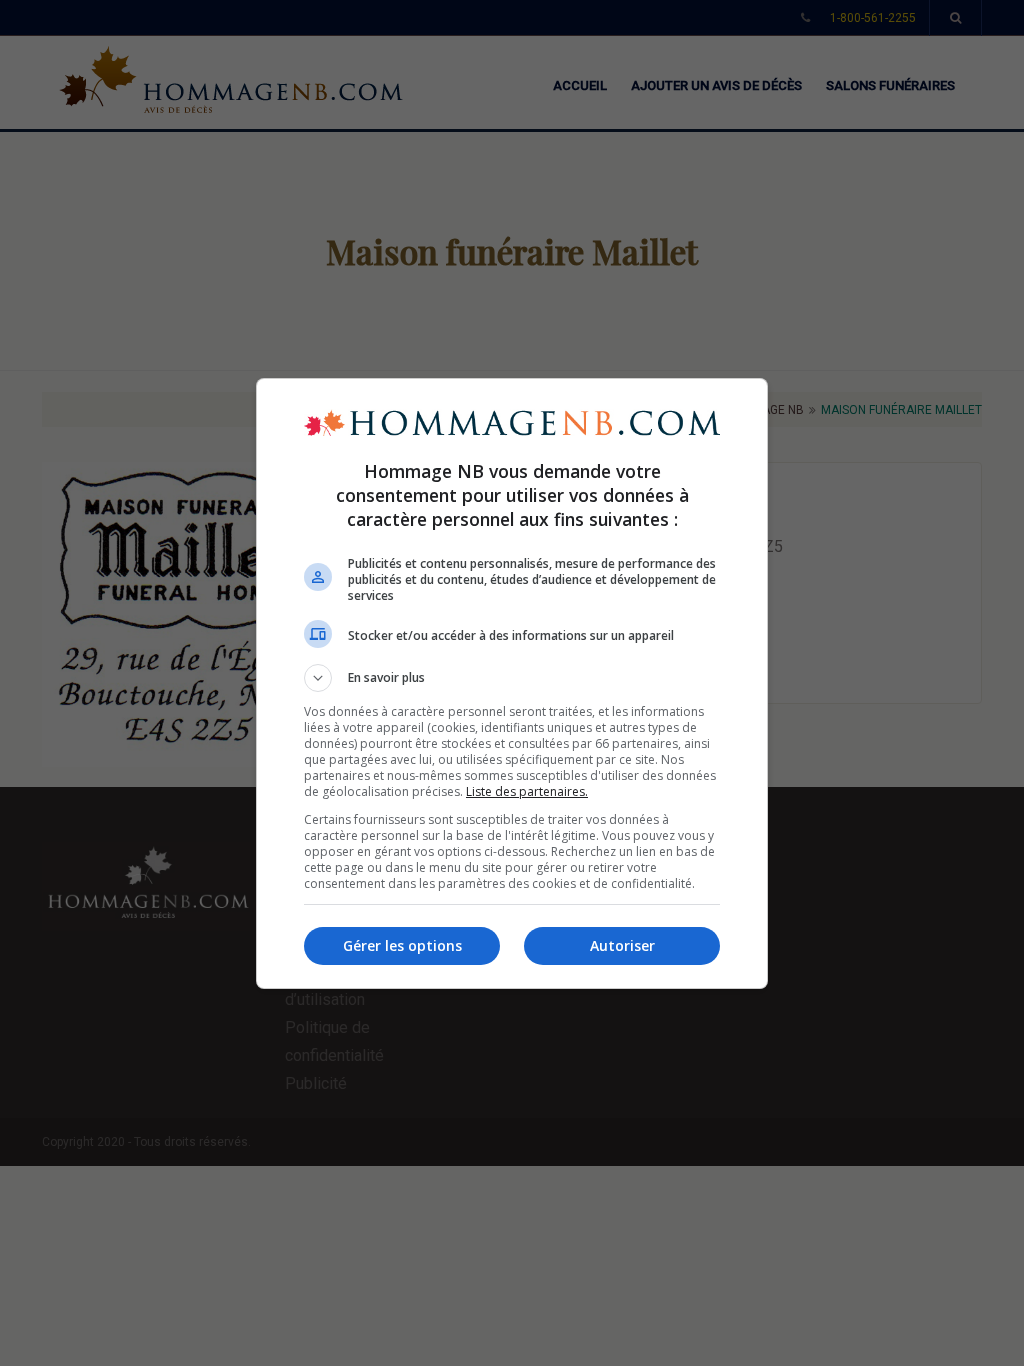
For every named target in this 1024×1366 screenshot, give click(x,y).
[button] (512, 678)
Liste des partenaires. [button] (527, 791)
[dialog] (512, 683)
